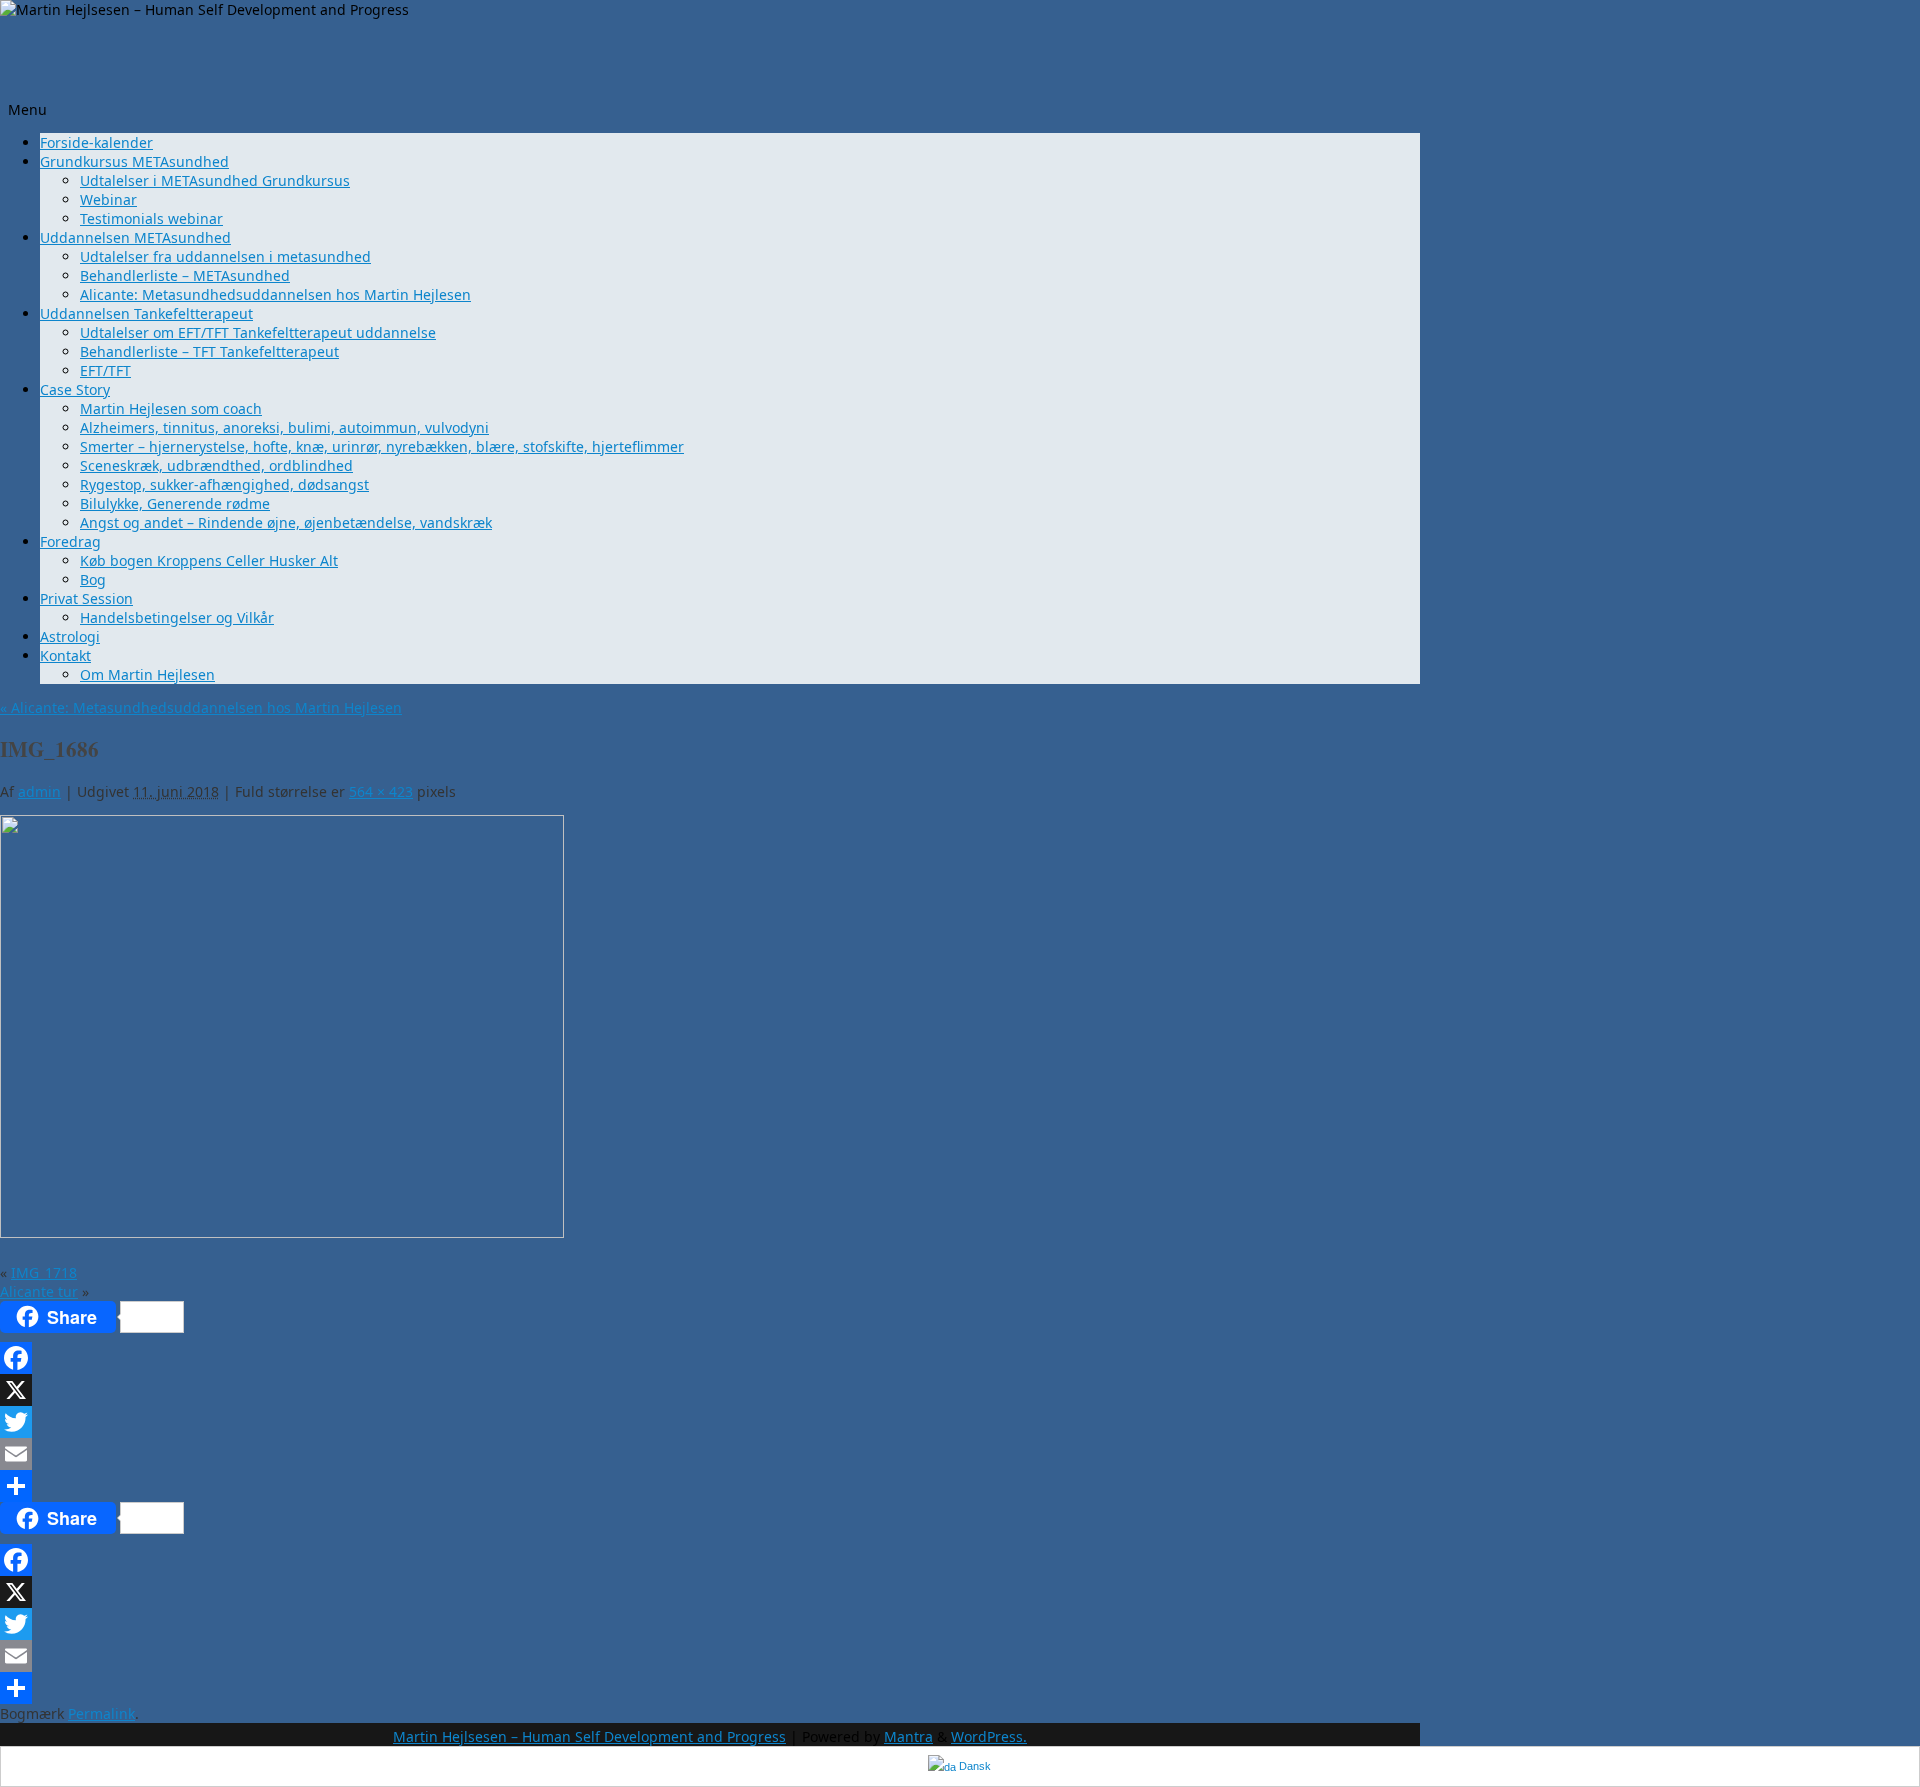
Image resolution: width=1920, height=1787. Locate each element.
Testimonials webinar (151, 218)
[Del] (495, 1486)
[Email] (495, 1454)
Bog (93, 579)
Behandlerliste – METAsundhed (185, 275)
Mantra (908, 1736)
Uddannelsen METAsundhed (135, 237)
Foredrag (70, 541)
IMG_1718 (44, 1272)
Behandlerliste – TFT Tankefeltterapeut (209, 351)
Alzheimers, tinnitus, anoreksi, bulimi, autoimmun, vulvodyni (284, 427)
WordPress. (989, 1736)
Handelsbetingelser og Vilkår (177, 617)
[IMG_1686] (282, 1232)
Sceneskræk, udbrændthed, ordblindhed (216, 465)
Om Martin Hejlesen (147, 674)
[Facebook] (495, 1358)
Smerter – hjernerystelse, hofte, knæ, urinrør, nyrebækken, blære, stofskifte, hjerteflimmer (382, 446)
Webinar (108, 199)
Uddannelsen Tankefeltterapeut (146, 313)
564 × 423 (381, 791)
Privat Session (86, 598)
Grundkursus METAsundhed (134, 161)
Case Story (75, 389)
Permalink (101, 1713)
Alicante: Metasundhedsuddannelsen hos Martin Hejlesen (275, 294)
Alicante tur (39, 1291)
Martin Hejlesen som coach (171, 408)
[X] (495, 1390)
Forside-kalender (96, 142)
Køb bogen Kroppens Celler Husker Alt (209, 560)
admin (39, 791)
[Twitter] (495, 1422)
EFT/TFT (105, 370)
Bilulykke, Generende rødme (175, 503)
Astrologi (70, 636)
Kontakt (65, 655)
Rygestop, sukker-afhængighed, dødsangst (224, 484)
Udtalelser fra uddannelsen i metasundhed (225, 256)
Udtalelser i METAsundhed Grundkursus (215, 180)
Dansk (973, 1766)
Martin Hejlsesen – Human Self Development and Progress (589, 1736)
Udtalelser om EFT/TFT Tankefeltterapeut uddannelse (258, 332)
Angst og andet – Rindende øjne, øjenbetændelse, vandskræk (286, 522)
